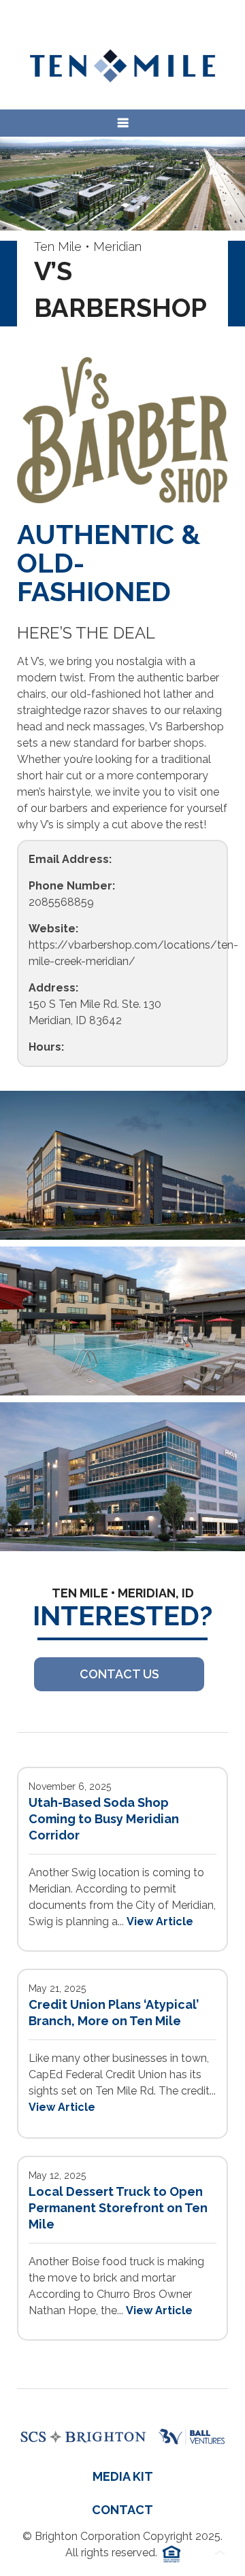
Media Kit (123, 2476)
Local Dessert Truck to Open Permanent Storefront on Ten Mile (118, 2208)
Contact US (119, 1674)
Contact (122, 2510)
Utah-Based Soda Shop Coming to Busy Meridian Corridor (104, 1819)
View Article (160, 1921)
